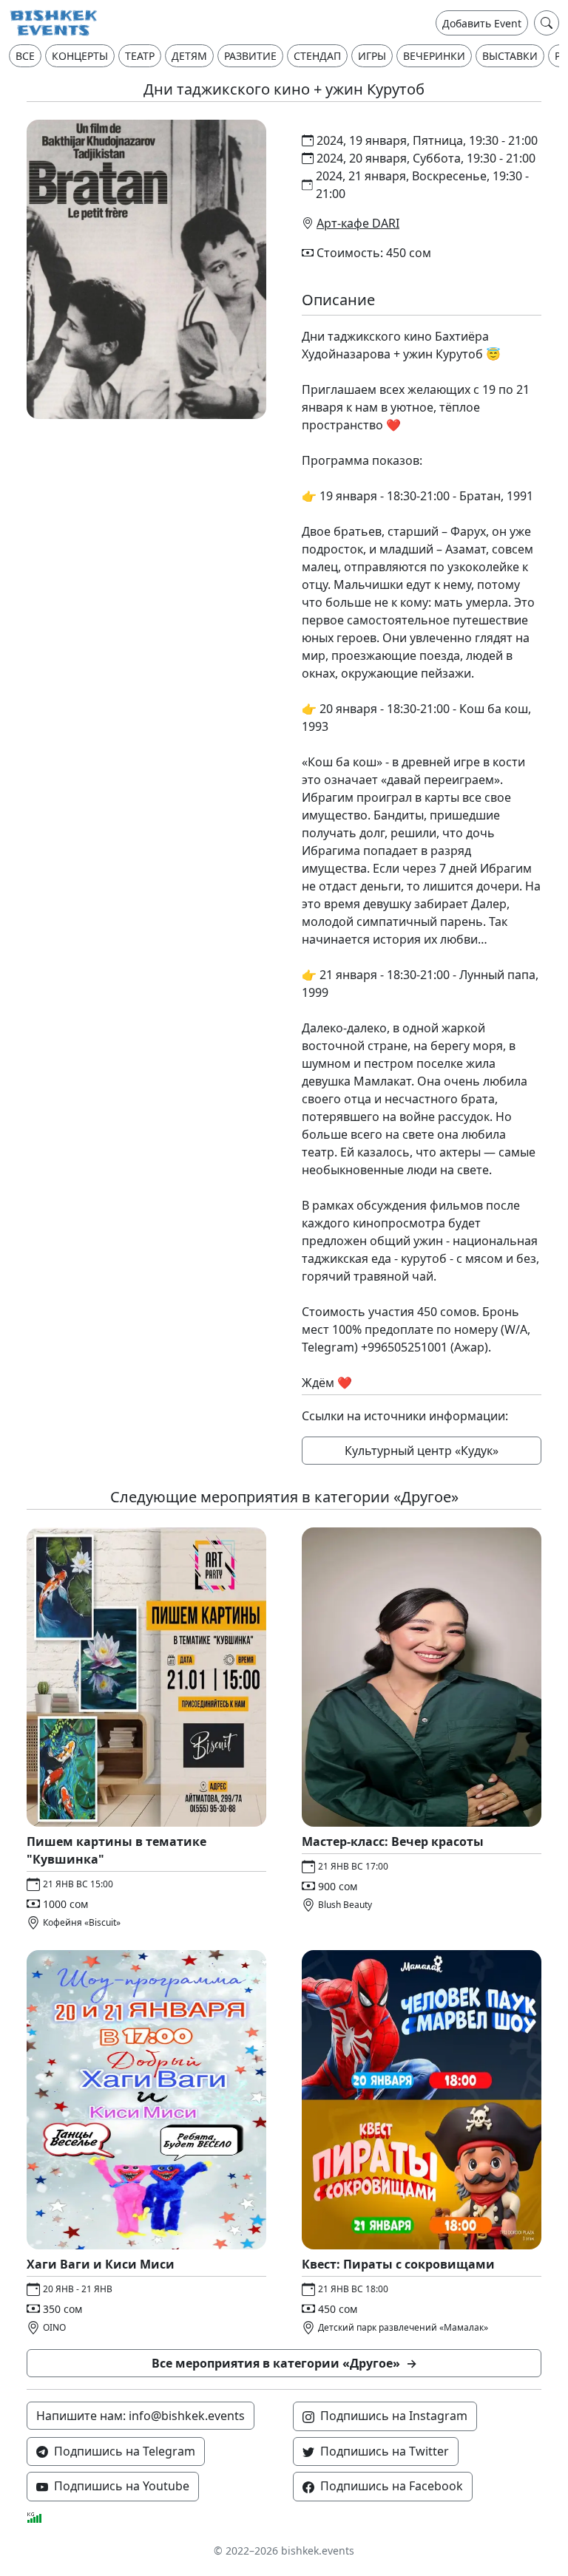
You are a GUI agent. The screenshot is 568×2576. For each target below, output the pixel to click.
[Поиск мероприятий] (547, 23)
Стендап (317, 56)
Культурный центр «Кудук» (422, 1451)
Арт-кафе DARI (358, 223)
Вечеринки (434, 56)
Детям (189, 56)
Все (25, 56)
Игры (372, 56)
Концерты (80, 56)
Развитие (250, 56)
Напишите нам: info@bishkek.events (141, 2416)
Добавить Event (482, 23)
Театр (140, 56)
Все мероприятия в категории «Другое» (284, 2363)
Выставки (510, 56)
